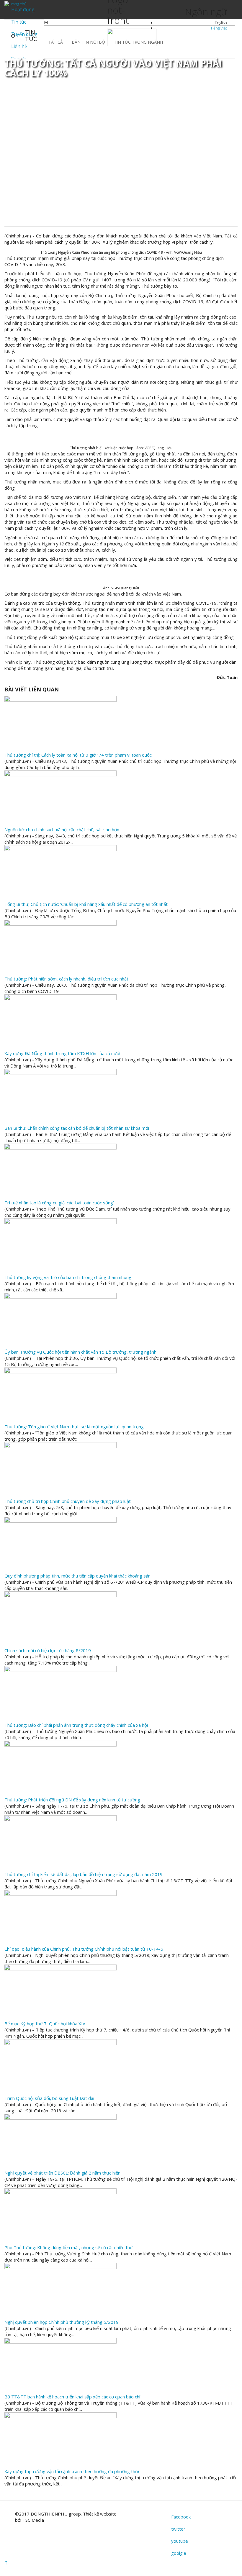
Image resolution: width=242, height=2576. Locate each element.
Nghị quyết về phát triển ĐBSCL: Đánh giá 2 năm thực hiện (62, 2173)
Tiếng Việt (219, 28)
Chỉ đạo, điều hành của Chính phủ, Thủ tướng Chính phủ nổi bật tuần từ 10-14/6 (84, 1949)
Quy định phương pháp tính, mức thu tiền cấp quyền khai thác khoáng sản (77, 1576)
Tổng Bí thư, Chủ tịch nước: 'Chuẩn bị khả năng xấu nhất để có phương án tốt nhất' (86, 904)
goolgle (179, 2553)
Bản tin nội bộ (88, 42)
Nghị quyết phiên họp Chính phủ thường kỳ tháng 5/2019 (62, 2322)
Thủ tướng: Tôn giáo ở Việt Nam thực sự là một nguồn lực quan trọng (74, 1426)
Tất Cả (56, 42)
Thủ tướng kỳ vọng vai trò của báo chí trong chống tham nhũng (68, 1277)
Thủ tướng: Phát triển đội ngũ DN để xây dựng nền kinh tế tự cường (72, 1800)
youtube (180, 2541)
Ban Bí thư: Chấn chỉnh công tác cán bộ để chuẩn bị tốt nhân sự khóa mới (77, 1128)
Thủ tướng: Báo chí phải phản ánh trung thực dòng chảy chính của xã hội (76, 1725)
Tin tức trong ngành (138, 42)
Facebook (181, 2517)
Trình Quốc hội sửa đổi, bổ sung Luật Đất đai (49, 2098)
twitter (178, 2529)
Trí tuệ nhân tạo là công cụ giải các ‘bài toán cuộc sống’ (59, 1203)
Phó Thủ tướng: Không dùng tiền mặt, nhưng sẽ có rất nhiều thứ (69, 2247)
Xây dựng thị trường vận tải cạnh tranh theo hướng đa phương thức (72, 2471)
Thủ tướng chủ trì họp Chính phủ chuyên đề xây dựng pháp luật (68, 1501)
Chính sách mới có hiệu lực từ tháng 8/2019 (48, 1650)
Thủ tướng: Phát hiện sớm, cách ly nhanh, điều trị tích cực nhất (66, 979)
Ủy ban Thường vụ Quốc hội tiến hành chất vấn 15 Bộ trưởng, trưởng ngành (80, 1352)
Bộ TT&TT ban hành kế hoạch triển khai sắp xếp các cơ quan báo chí (72, 2397)
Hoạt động (23, 9)
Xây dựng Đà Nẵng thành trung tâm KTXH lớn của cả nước (63, 1053)
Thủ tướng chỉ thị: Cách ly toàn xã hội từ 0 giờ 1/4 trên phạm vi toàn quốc (78, 755)
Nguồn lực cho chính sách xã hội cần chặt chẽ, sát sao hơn (62, 829)
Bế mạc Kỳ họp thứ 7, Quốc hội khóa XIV (45, 2024)
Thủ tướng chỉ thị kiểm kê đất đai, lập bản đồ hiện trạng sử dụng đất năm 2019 (84, 1874)
